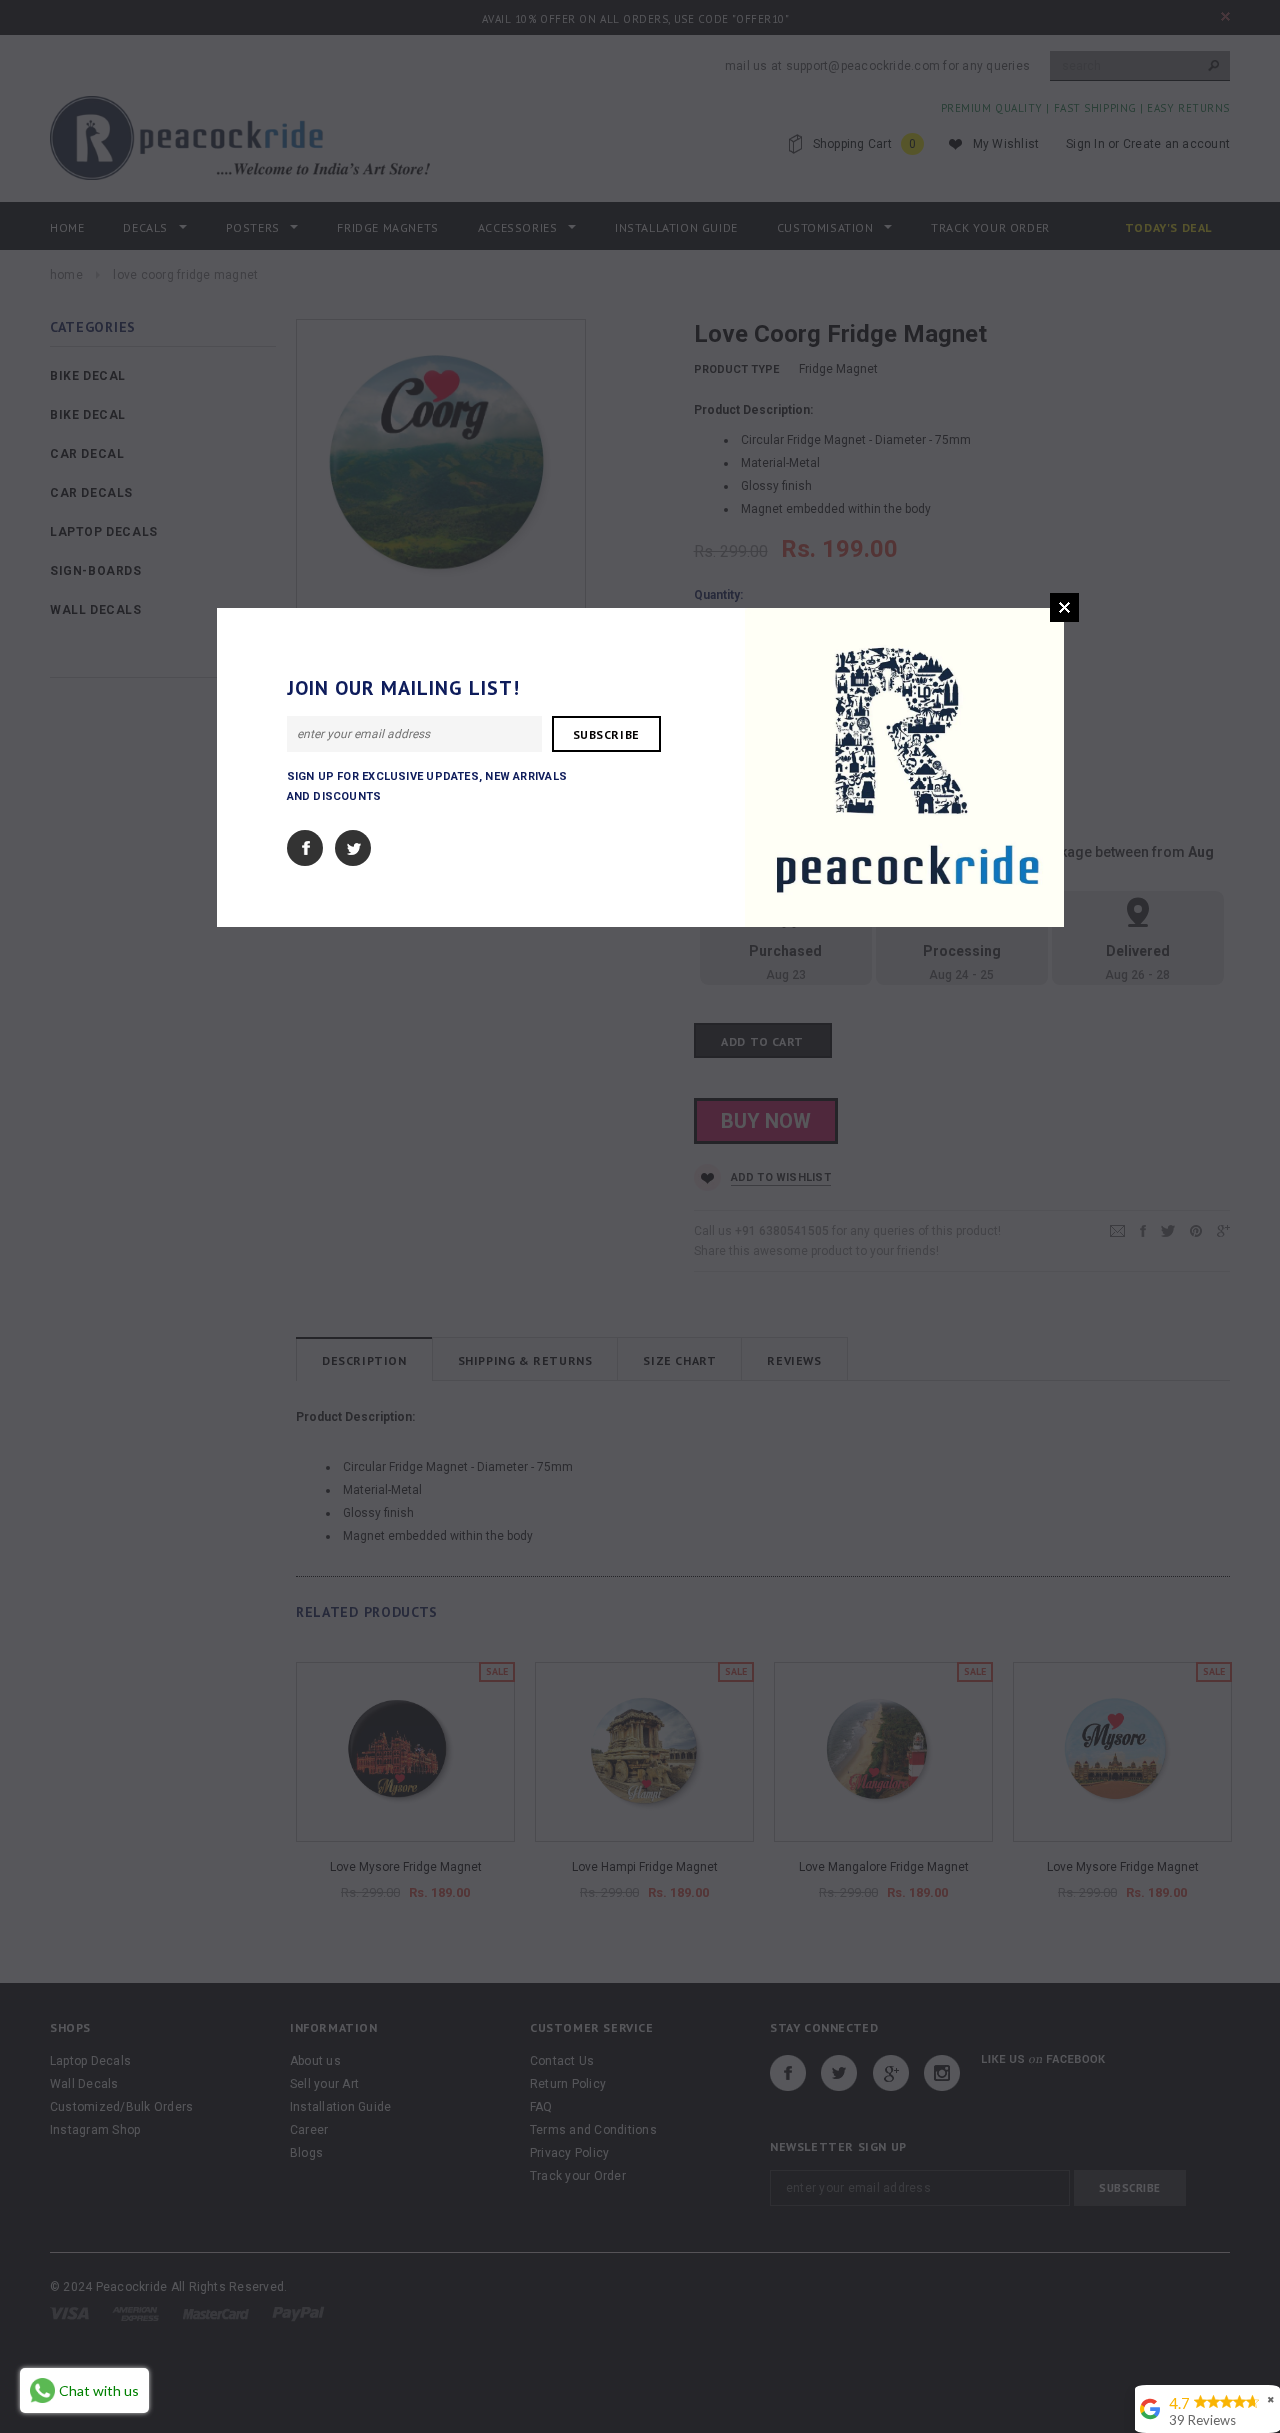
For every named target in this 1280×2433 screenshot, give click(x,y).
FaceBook (305, 848)
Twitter (353, 848)
